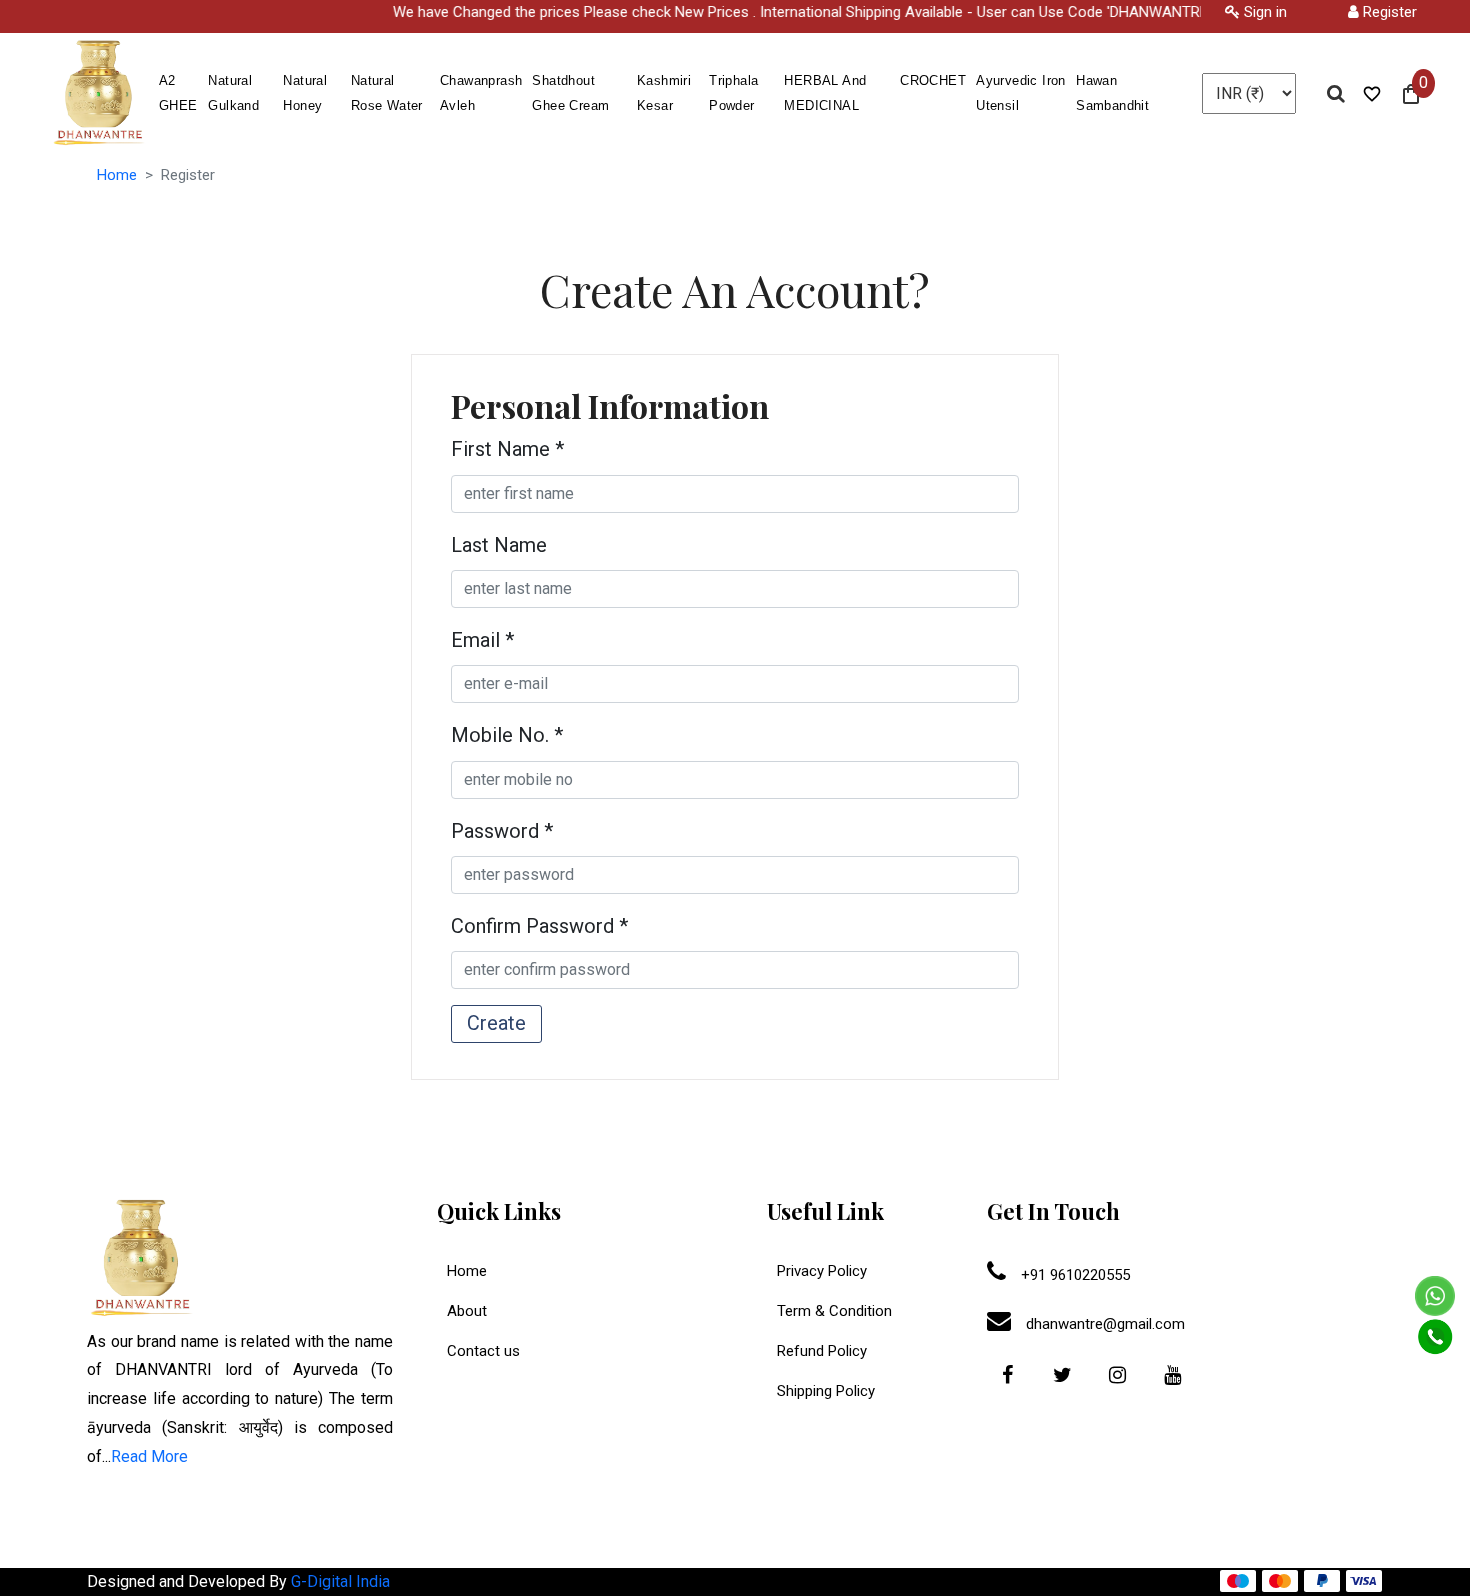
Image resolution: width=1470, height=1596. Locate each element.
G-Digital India (340, 1581)
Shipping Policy (826, 1391)
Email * (482, 640)
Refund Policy (822, 1351)
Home (117, 175)
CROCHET (933, 80)
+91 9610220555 (1073, 1275)
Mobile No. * (507, 735)
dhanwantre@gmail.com (1103, 1324)
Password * (502, 831)
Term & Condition (834, 1311)
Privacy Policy (822, 1271)
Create (496, 1023)
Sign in (1263, 12)
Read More (149, 1456)
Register (1388, 12)
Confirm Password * (539, 926)
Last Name (499, 545)
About (467, 1311)
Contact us (483, 1351)
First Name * (507, 449)
